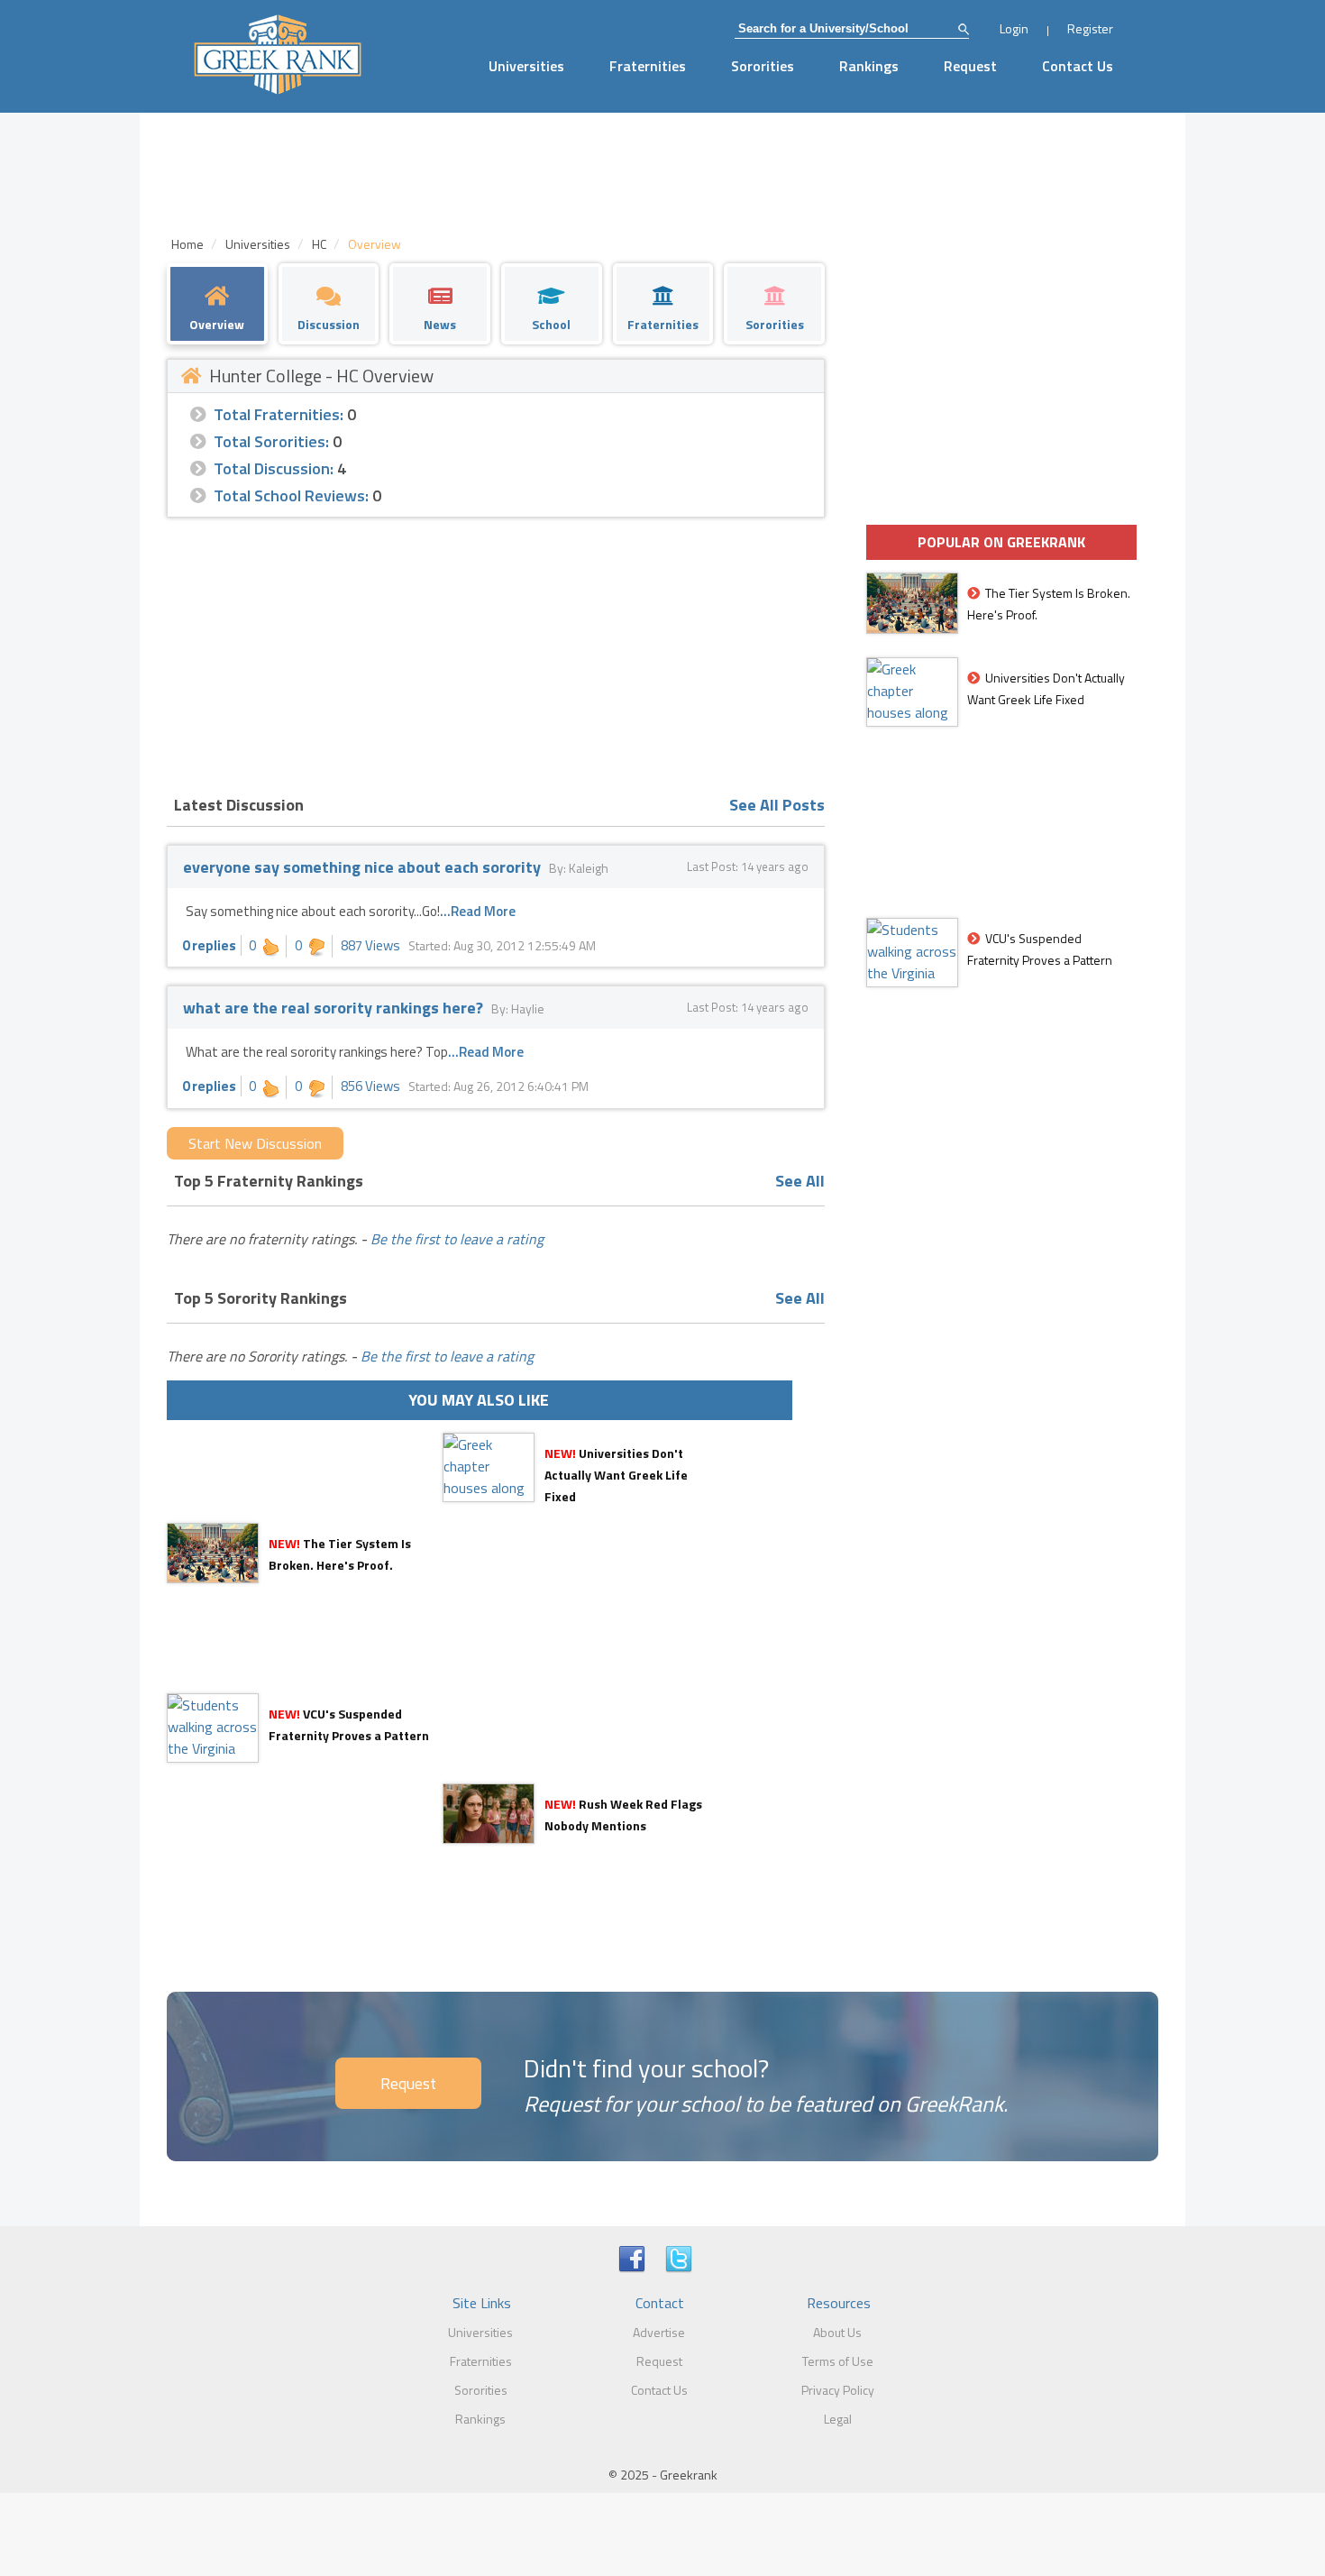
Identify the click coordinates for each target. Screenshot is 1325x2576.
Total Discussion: (274, 468)
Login (1014, 28)
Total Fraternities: (279, 414)
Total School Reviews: (291, 495)
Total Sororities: (271, 441)
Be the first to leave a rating (457, 1239)
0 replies (209, 945)
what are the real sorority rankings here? (333, 1008)
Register (1090, 28)
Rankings (869, 66)
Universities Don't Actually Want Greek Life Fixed (616, 1475)
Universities (526, 66)
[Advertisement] (496, 653)
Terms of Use (838, 2361)
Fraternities (648, 66)
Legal (838, 2419)
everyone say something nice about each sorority (362, 867)
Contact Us (1078, 66)
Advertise (659, 2332)
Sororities (763, 66)
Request (970, 66)
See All (800, 1181)
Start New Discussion (255, 1143)
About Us (837, 2332)
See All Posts (777, 805)
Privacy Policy (838, 2390)
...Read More (478, 911)
